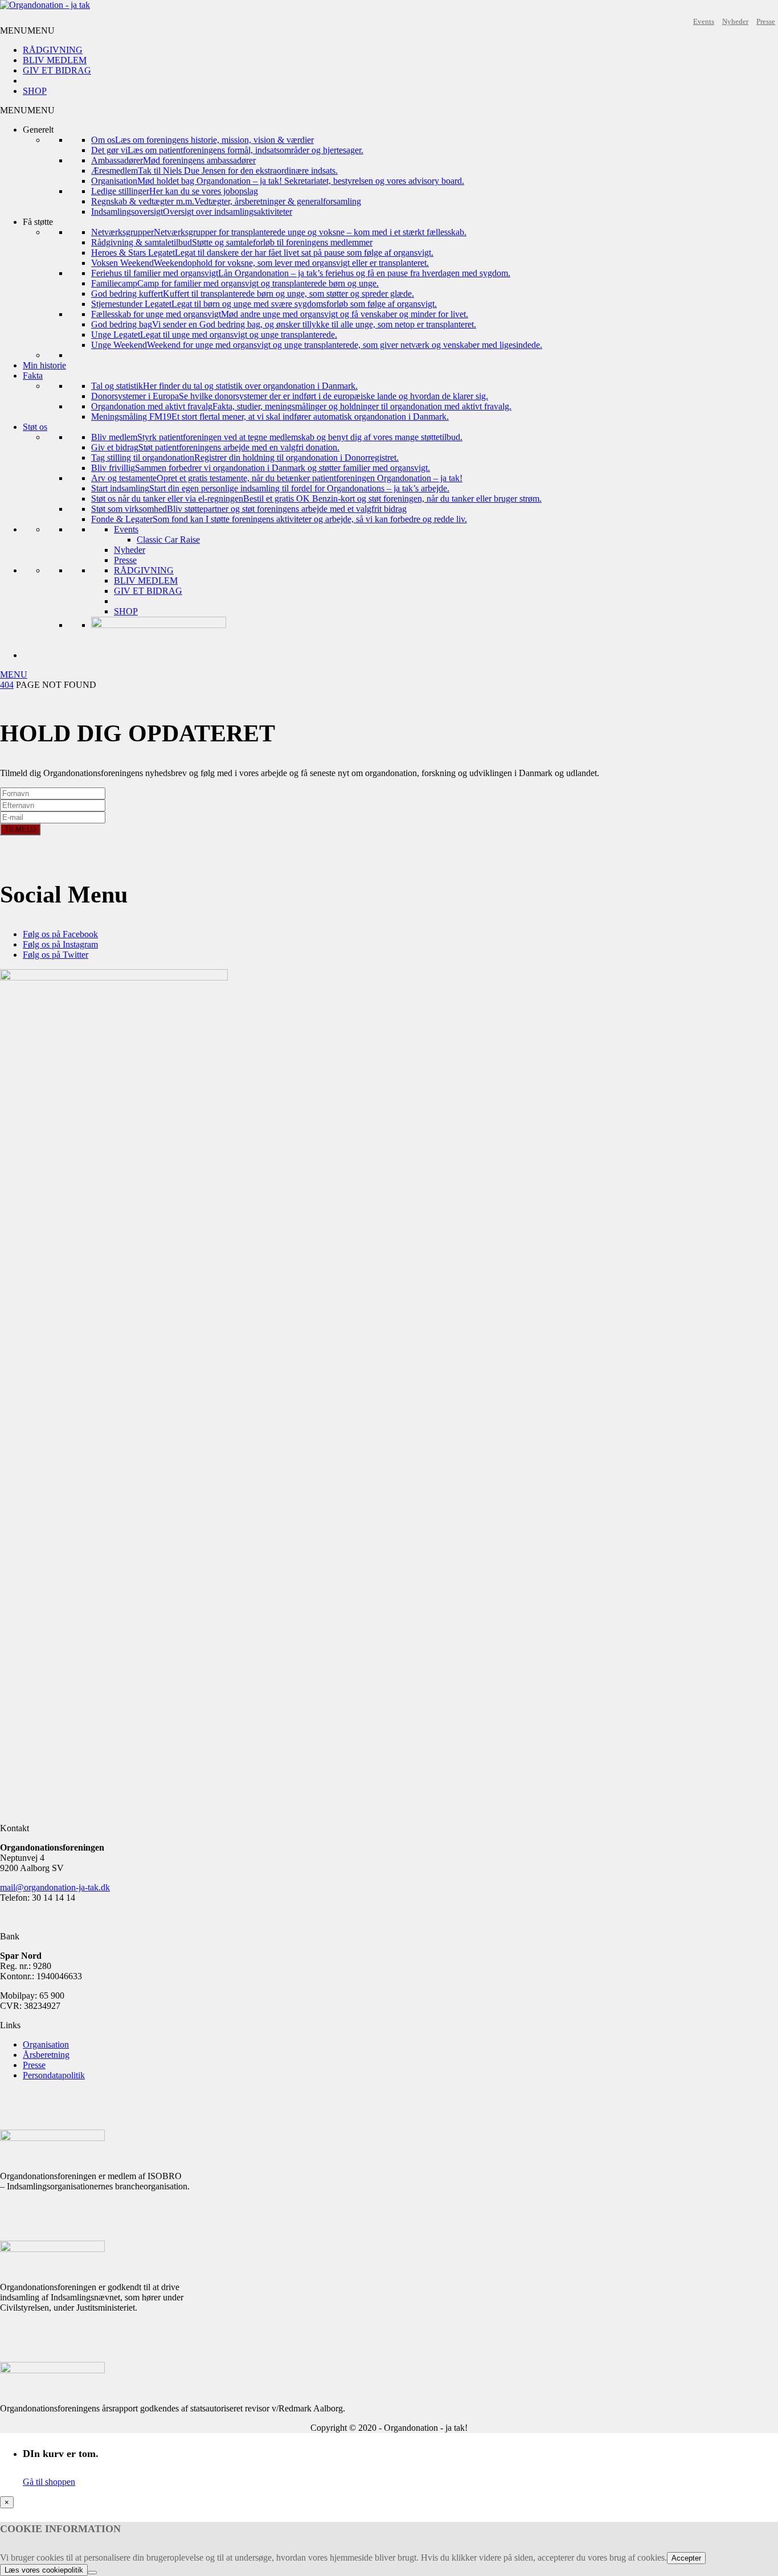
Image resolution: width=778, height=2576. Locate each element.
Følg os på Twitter (56, 955)
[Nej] (92, 2573)
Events (704, 21)
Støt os (35, 427)
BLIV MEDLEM (55, 60)
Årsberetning (46, 2055)
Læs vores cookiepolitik (44, 2570)
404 (7, 685)
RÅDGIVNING (53, 50)
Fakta (33, 376)
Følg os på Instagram (60, 944)
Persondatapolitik (54, 2075)
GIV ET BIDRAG (57, 70)
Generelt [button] (38, 130)
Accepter (686, 2558)
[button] (27, 30)
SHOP (35, 91)
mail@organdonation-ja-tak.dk (55, 1887)
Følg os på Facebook (60, 934)
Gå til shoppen (49, 2482)
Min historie (44, 365)
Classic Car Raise (168, 540)
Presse (766, 21)
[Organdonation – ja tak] (45, 5)
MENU (14, 674)
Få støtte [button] (38, 222)
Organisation (46, 2044)
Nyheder (735, 21)
